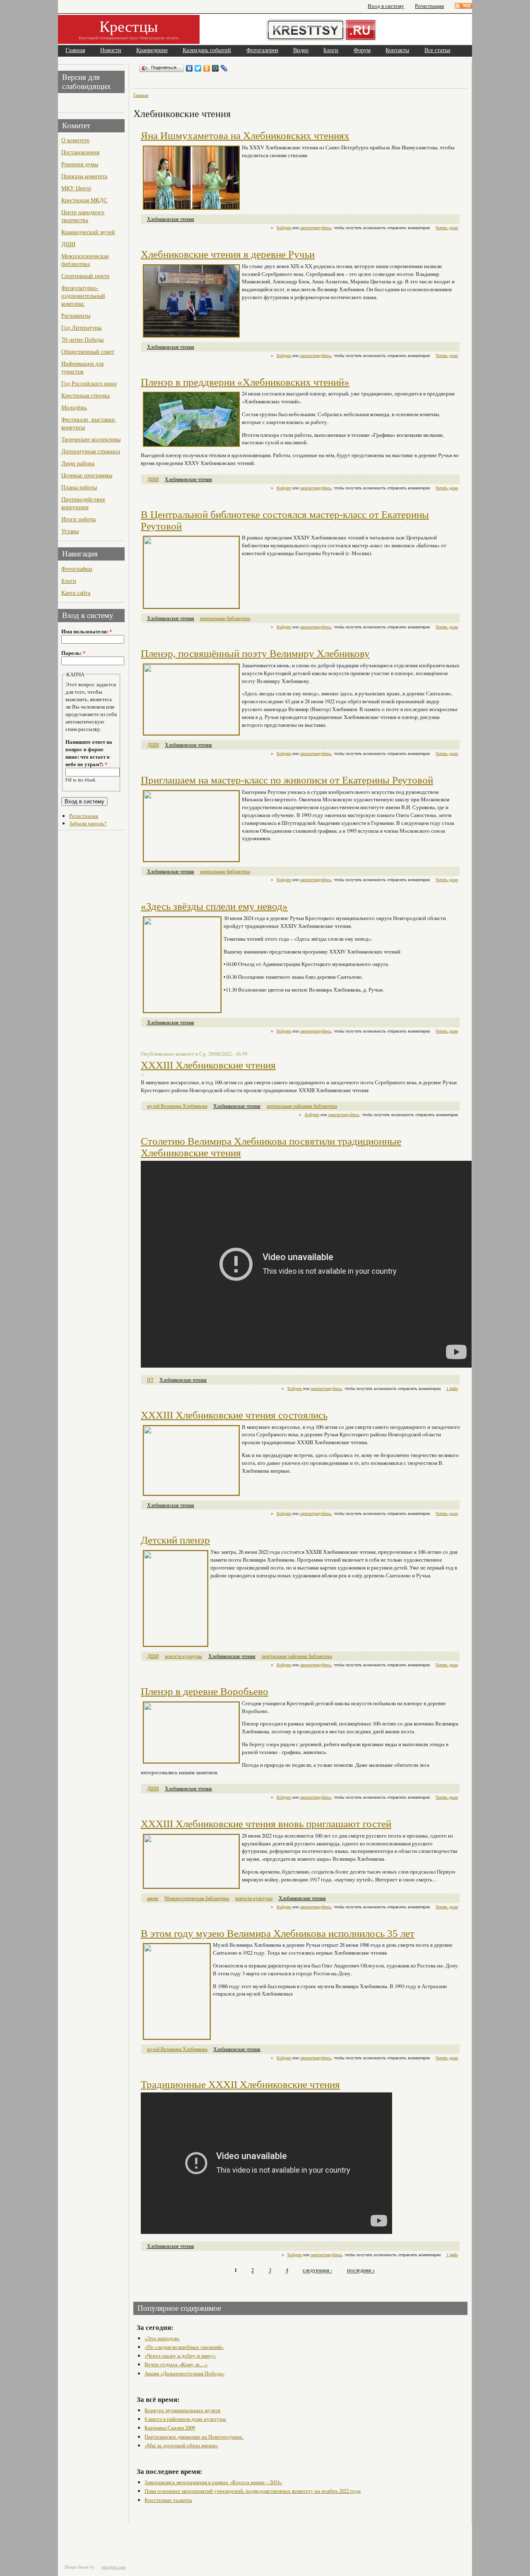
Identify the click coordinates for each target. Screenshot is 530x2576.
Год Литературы (81, 327)
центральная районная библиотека (302, 1106)
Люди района (78, 463)
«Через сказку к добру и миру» (180, 2356)
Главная (75, 50)
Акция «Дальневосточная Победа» (184, 2373)
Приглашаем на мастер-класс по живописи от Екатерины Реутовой (287, 780)
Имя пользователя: (87, 631)
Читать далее (447, 228)
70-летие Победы (82, 339)
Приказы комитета (84, 176)
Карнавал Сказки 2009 (170, 2427)
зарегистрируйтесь (316, 228)
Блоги (331, 50)
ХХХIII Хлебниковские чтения (208, 1065)
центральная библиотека (225, 618)
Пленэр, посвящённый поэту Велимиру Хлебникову (255, 653)
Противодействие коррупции (83, 503)
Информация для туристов (82, 367)
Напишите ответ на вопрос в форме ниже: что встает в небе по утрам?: (89, 753)
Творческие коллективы (91, 439)
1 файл (452, 1388)
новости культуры (183, 1656)
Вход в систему (386, 6)
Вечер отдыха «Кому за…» (176, 2364)
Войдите (284, 228)
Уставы (70, 531)
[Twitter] (198, 68)
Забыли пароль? (88, 823)
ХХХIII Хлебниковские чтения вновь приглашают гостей (266, 1824)
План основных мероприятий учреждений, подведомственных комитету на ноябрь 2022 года (253, 2491)
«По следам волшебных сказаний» (184, 2347)
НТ (150, 1380)
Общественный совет (88, 351)
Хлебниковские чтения (171, 219)
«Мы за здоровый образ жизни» (181, 2445)
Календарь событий (207, 50)
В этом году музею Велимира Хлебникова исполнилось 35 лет (278, 1933)
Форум (362, 50)
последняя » (361, 2270)
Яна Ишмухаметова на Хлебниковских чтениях (245, 135)
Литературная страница (91, 451)
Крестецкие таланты (168, 2500)
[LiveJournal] (224, 68)
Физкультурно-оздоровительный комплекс (83, 296)
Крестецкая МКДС (84, 200)
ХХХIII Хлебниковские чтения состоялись (234, 1415)
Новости (111, 50)
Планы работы (79, 487)
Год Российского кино (89, 383)
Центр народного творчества (83, 216)
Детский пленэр (175, 1540)
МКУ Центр (76, 188)
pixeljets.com (114, 2567)
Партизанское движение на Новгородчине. (194, 2437)
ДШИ (68, 244)
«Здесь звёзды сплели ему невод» (214, 906)
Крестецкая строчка (86, 395)
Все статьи (437, 50)
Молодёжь (74, 407)
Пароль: (73, 653)
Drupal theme (77, 2567)
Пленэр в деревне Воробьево (205, 1691)
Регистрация (429, 6)
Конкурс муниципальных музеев (182, 2410)
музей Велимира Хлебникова (177, 1106)
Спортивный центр (85, 276)
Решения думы (80, 164)
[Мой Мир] (216, 68)
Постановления (80, 152)
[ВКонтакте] (189, 68)
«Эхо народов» (162, 2338)
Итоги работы (78, 519)
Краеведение (152, 50)
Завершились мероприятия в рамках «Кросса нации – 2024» (213, 2482)
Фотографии (77, 569)
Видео (301, 50)
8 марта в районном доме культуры (185, 2419)
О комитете (75, 140)
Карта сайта (76, 593)
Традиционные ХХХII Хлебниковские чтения (240, 2084)
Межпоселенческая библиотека (85, 260)
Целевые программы (87, 475)
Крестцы (129, 26)
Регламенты (76, 315)
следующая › (317, 2270)
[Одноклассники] (207, 68)
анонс (153, 1898)
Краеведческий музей (88, 232)
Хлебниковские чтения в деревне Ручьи (228, 254)
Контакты (397, 50)
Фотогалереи (262, 50)
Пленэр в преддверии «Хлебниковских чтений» (245, 382)
